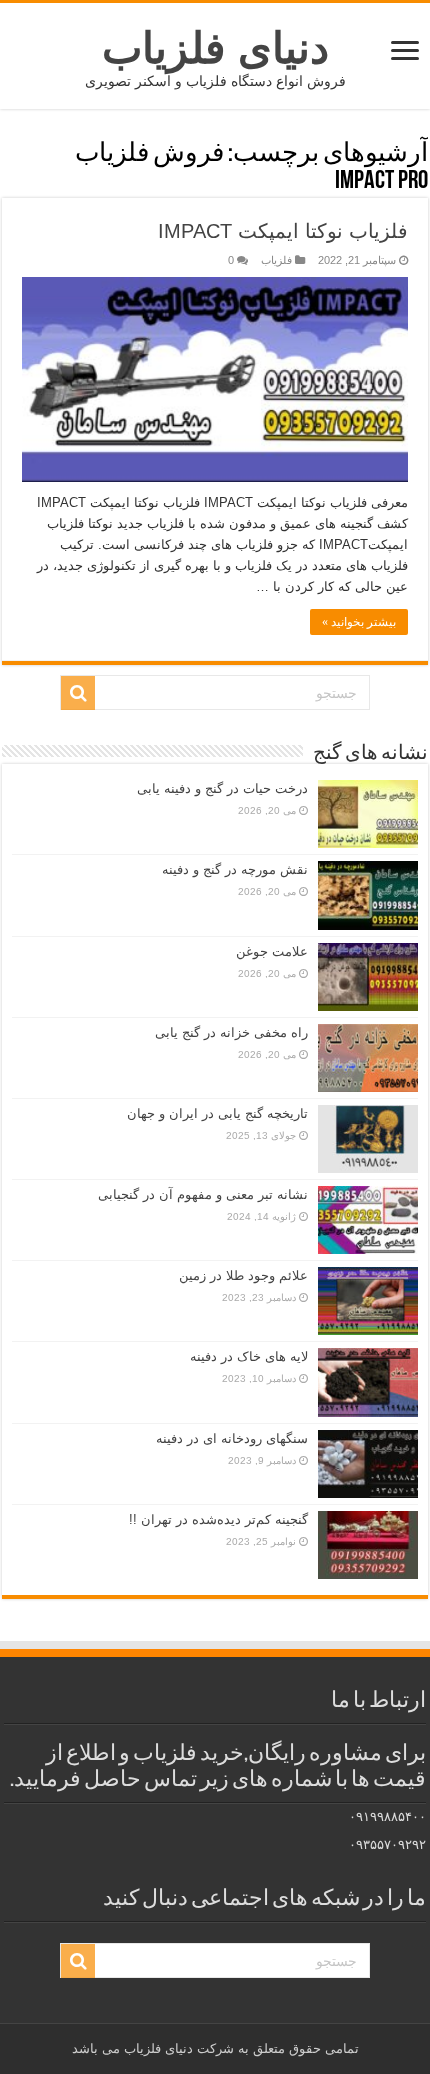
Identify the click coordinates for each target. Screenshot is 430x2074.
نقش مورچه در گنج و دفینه (235, 869)
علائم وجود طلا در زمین (243, 1275)
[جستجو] (78, 693)
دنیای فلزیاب (215, 48)
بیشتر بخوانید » (359, 622)
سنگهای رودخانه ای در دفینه (232, 1438)
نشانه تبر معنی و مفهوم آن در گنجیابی (203, 1194)
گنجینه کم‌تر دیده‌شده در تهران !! (218, 1519)
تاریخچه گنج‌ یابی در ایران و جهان (217, 1113)
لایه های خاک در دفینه (249, 1356)
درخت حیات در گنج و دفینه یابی (222, 788)
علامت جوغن (272, 951)
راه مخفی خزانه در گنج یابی (231, 1032)
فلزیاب (276, 260)
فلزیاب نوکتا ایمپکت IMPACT (283, 231)
